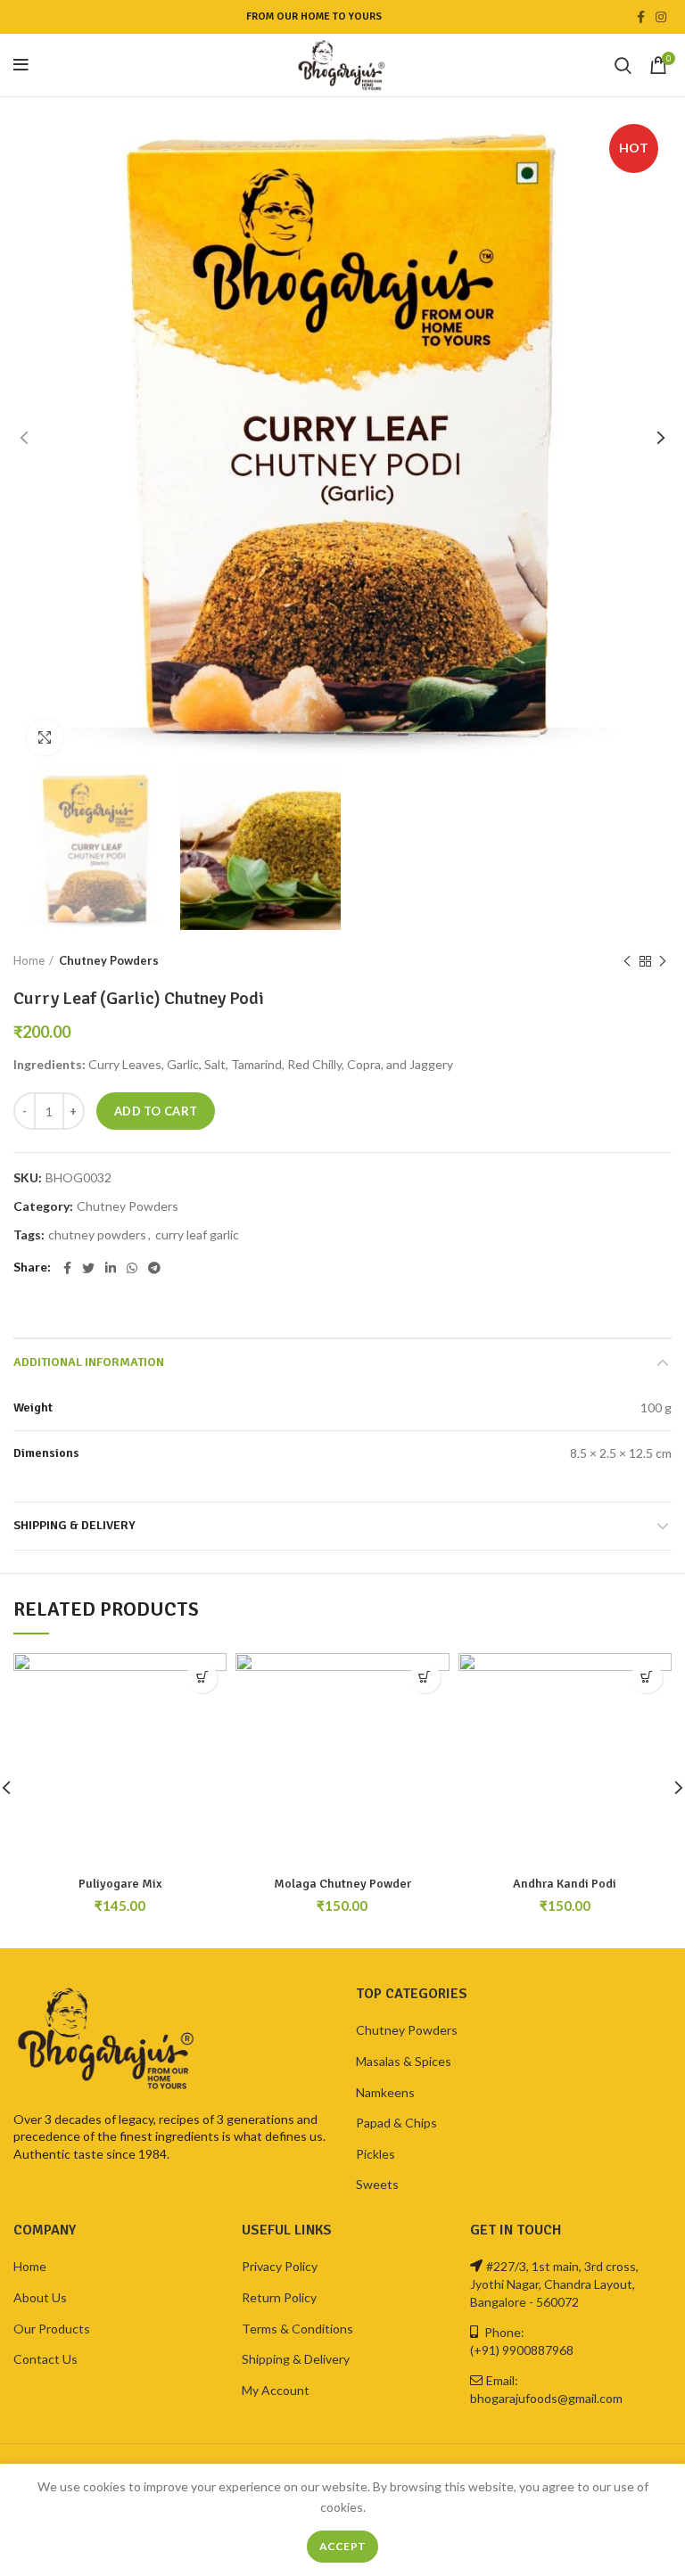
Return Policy (279, 2297)
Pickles (376, 2154)
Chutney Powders (109, 960)
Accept (343, 2546)
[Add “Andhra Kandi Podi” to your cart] (647, 1678)
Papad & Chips (396, 2123)
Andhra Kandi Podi (565, 1884)
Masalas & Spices (404, 2061)
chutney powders (97, 1235)
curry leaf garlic (197, 1235)
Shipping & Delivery (74, 1525)
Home (29, 960)
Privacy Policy (280, 2266)
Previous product (627, 961)
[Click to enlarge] (45, 737)
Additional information (89, 1362)
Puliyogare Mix (120, 1884)
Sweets (377, 2184)
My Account (276, 2390)
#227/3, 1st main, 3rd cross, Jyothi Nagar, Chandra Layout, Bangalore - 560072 (554, 2284)
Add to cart (156, 1111)
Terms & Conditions (297, 2329)
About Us (40, 2297)
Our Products (52, 2329)
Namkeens (385, 2092)
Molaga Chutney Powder (342, 1884)
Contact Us (45, 2359)
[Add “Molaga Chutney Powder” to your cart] (425, 1678)
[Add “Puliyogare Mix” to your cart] (202, 1678)
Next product (663, 961)
